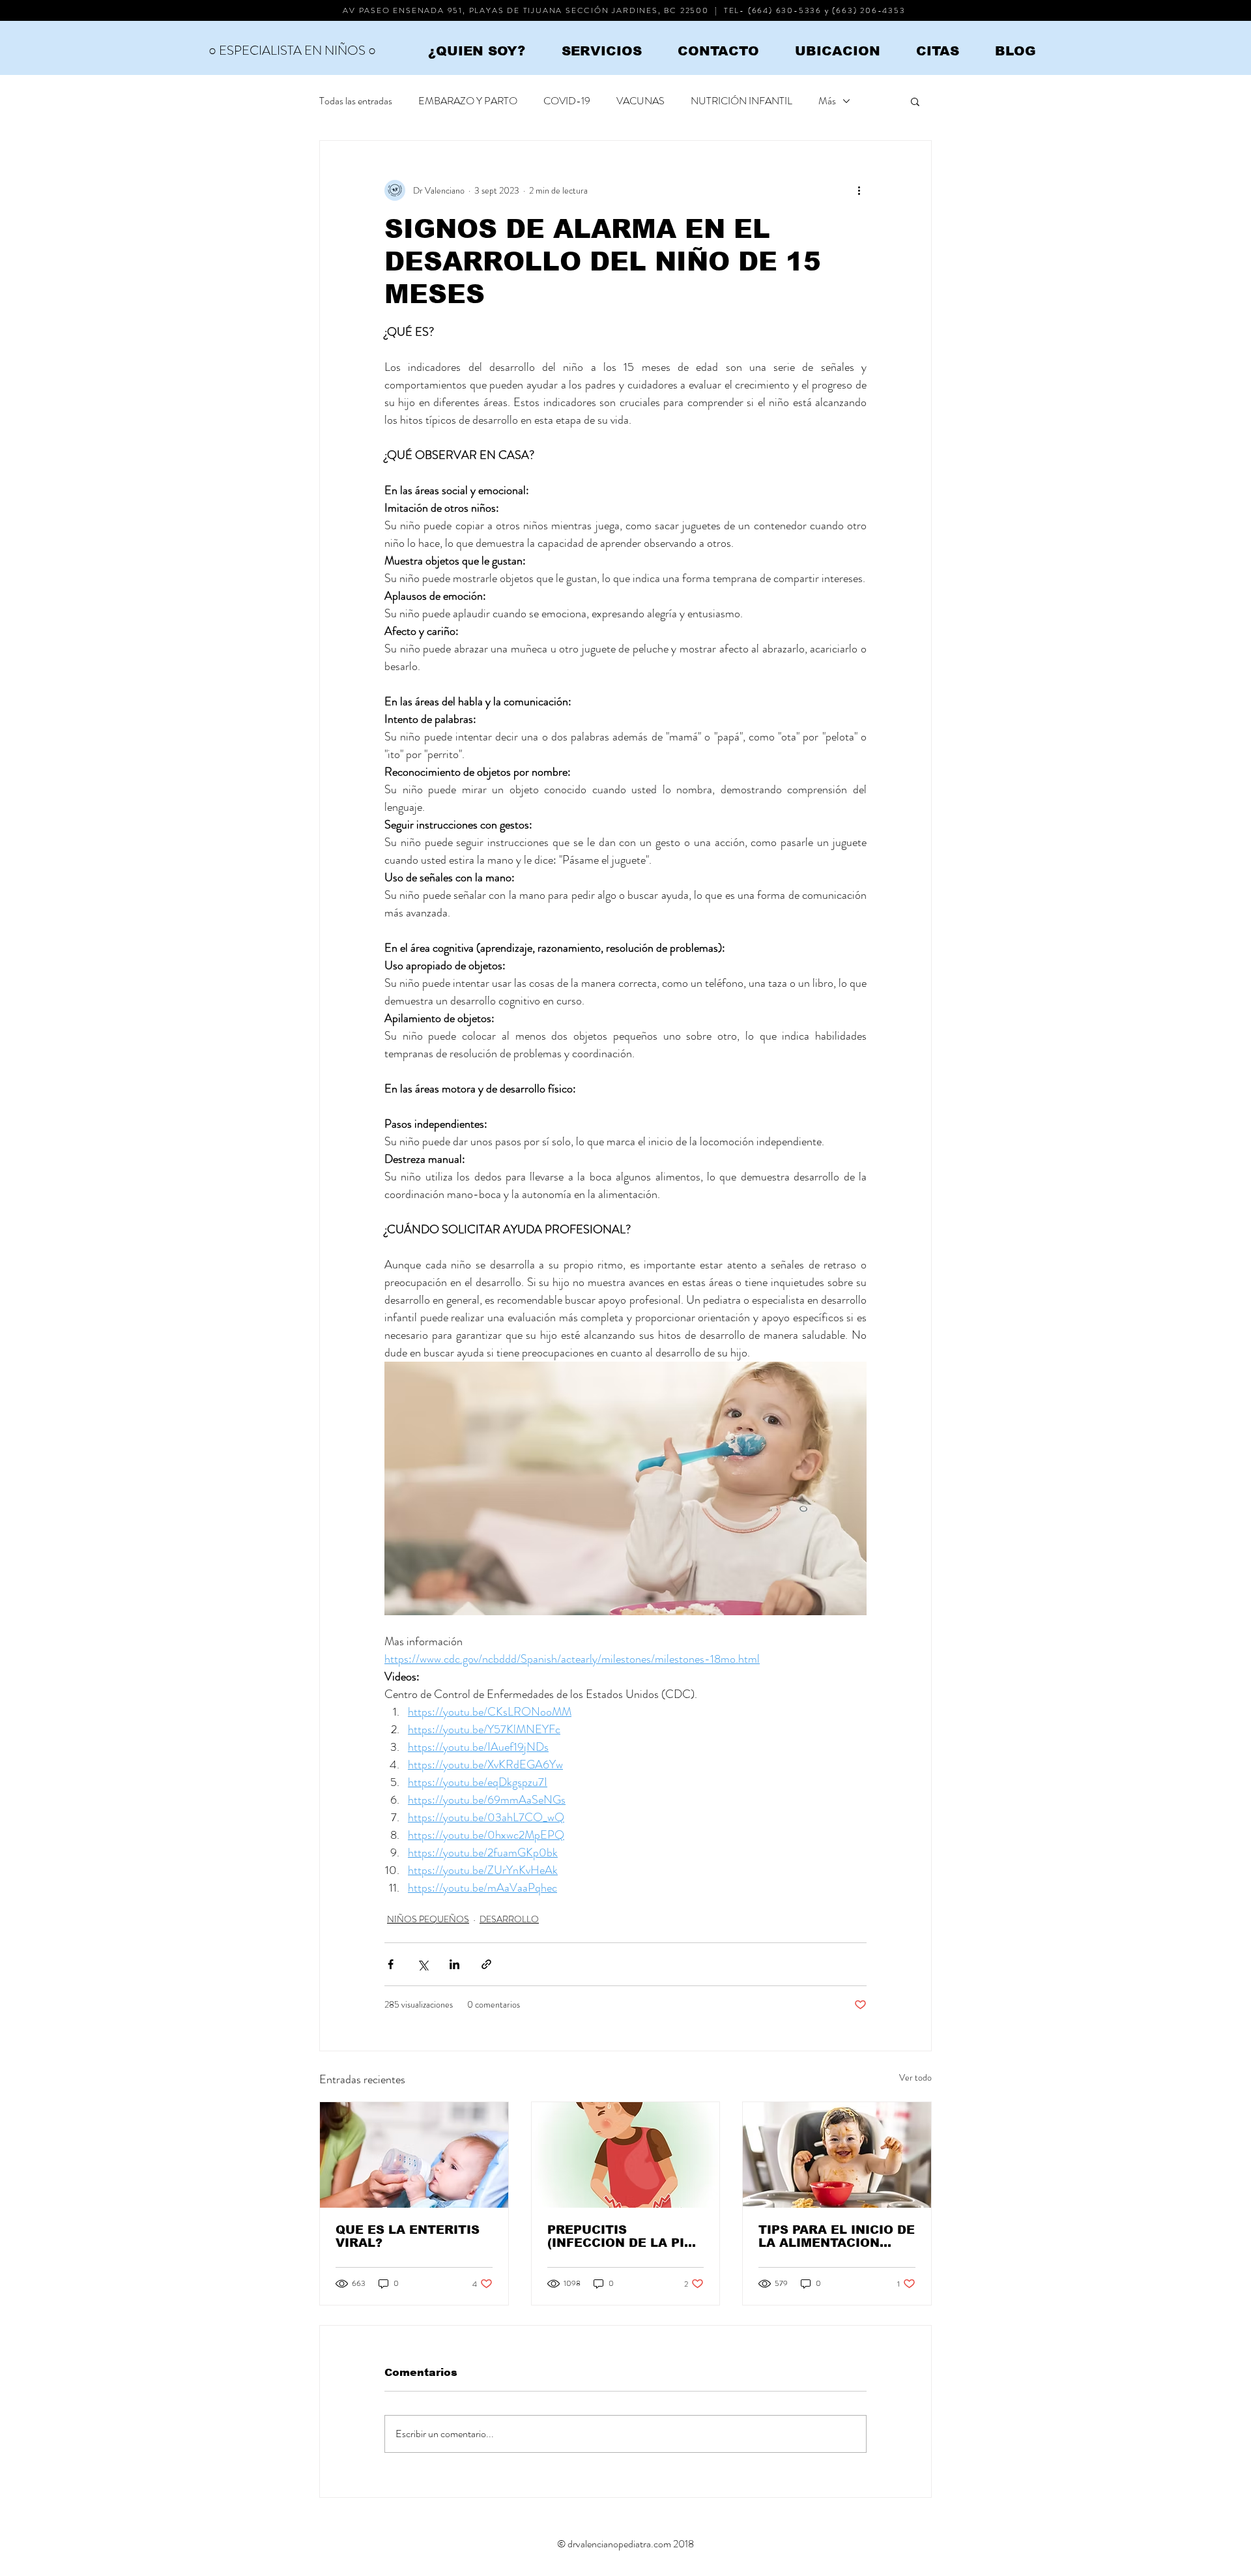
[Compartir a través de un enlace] (486, 1964)
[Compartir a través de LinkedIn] (454, 1964)
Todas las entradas (356, 101)
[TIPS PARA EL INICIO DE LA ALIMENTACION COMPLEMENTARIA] (837, 2155)
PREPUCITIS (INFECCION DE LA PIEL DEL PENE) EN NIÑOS (624, 2236)
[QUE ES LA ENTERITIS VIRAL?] (414, 2155)
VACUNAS (640, 101)
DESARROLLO (509, 1919)
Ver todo (915, 2077)
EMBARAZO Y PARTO (468, 101)
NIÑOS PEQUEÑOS (428, 1919)
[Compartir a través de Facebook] (391, 1964)
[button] (915, 101)
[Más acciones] (859, 190)
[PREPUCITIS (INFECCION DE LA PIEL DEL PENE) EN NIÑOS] (626, 2155)
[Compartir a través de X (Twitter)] (423, 1964)
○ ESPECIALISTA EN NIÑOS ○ (292, 51)
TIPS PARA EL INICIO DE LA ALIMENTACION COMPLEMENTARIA (837, 2236)
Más (827, 101)
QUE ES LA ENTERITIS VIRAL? (408, 2236)
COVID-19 (567, 101)
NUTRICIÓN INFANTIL (741, 101)
